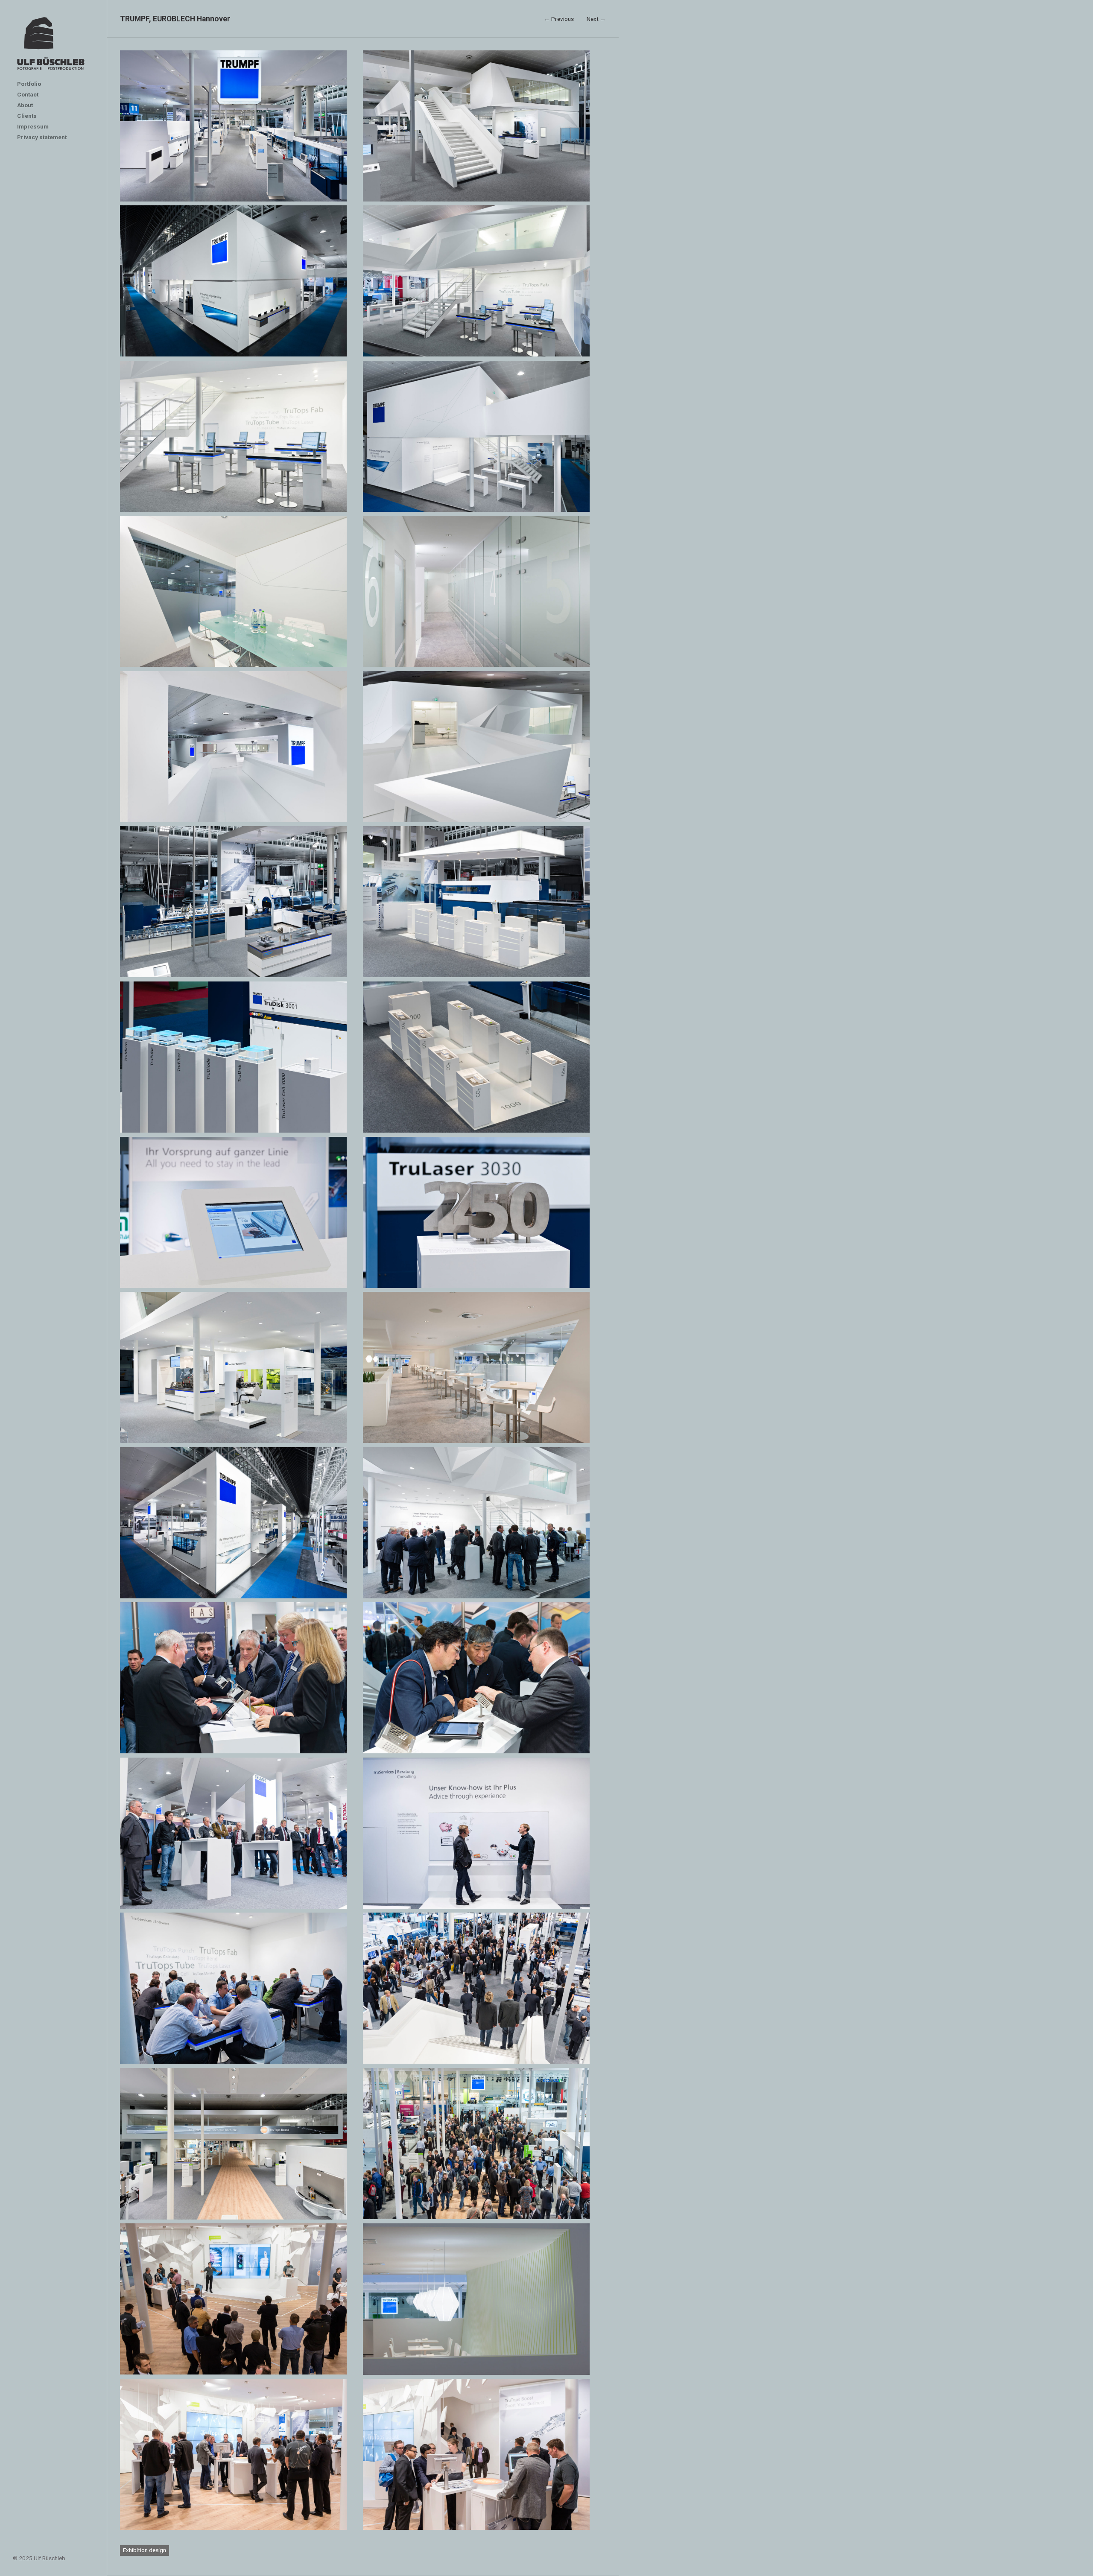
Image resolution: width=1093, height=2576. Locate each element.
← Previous (559, 19)
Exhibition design (145, 2550)
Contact (28, 94)
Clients (27, 116)
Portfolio (29, 84)
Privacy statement (42, 137)
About (25, 105)
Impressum (33, 126)
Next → (596, 19)
